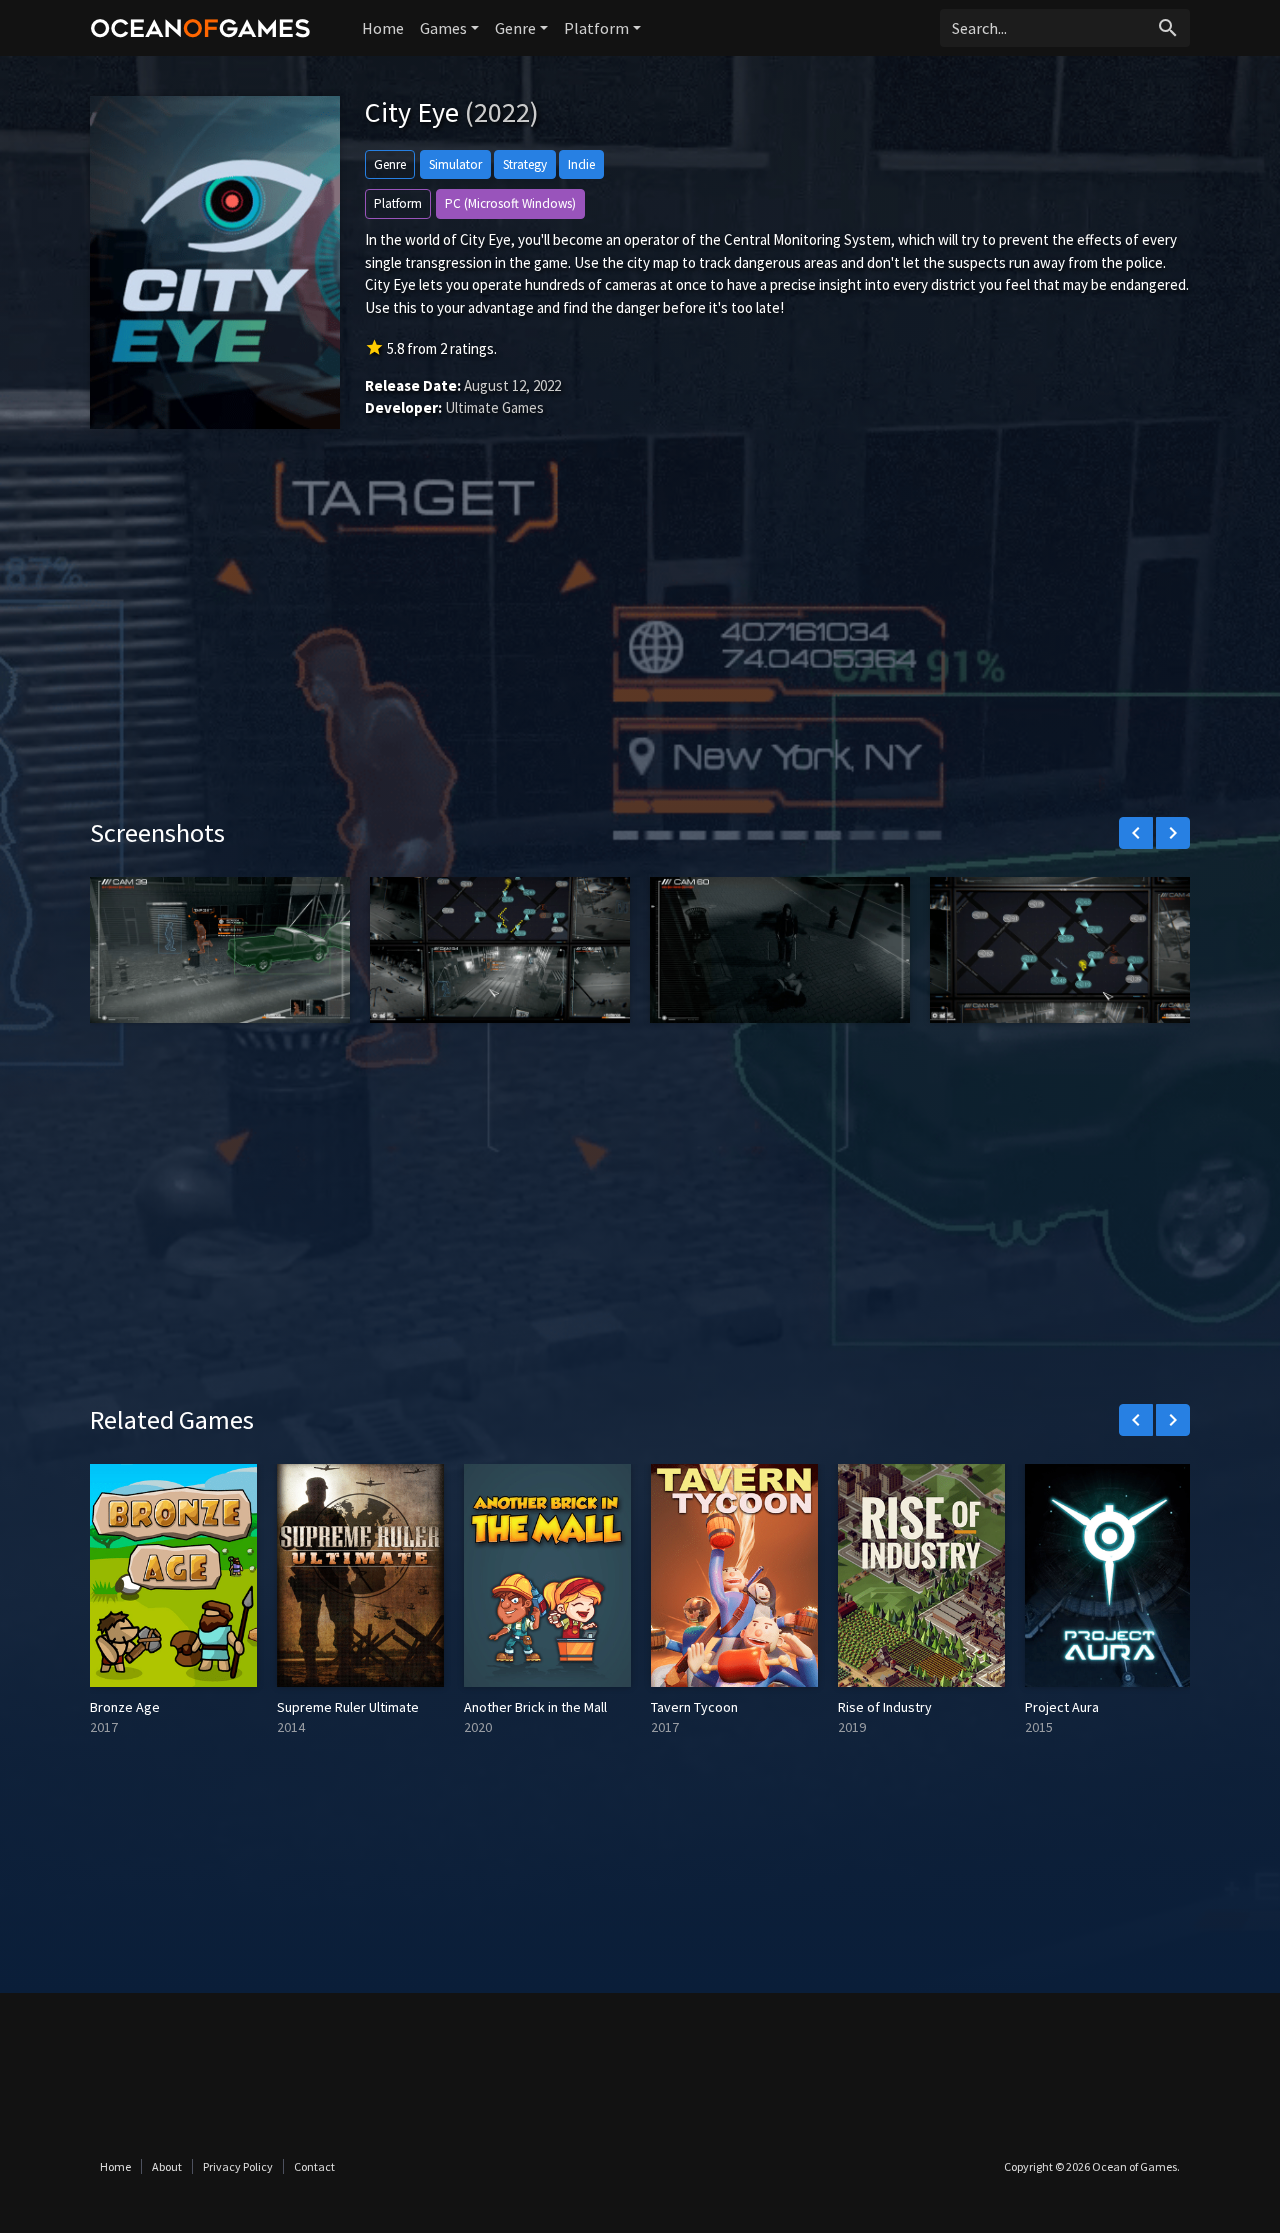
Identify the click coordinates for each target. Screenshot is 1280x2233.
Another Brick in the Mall (535, 1707)
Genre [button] (515, 28)
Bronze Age (125, 1707)
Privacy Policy (238, 2166)
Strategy (525, 164)
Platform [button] (596, 28)
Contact (314, 2166)
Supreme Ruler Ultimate (348, 1707)
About (167, 2166)
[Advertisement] (640, 647)
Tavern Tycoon (694, 1707)
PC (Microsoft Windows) (510, 203)
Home (383, 28)
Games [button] (443, 28)
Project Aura (1062, 1707)
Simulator (455, 164)
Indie (581, 164)
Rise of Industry (885, 1707)
